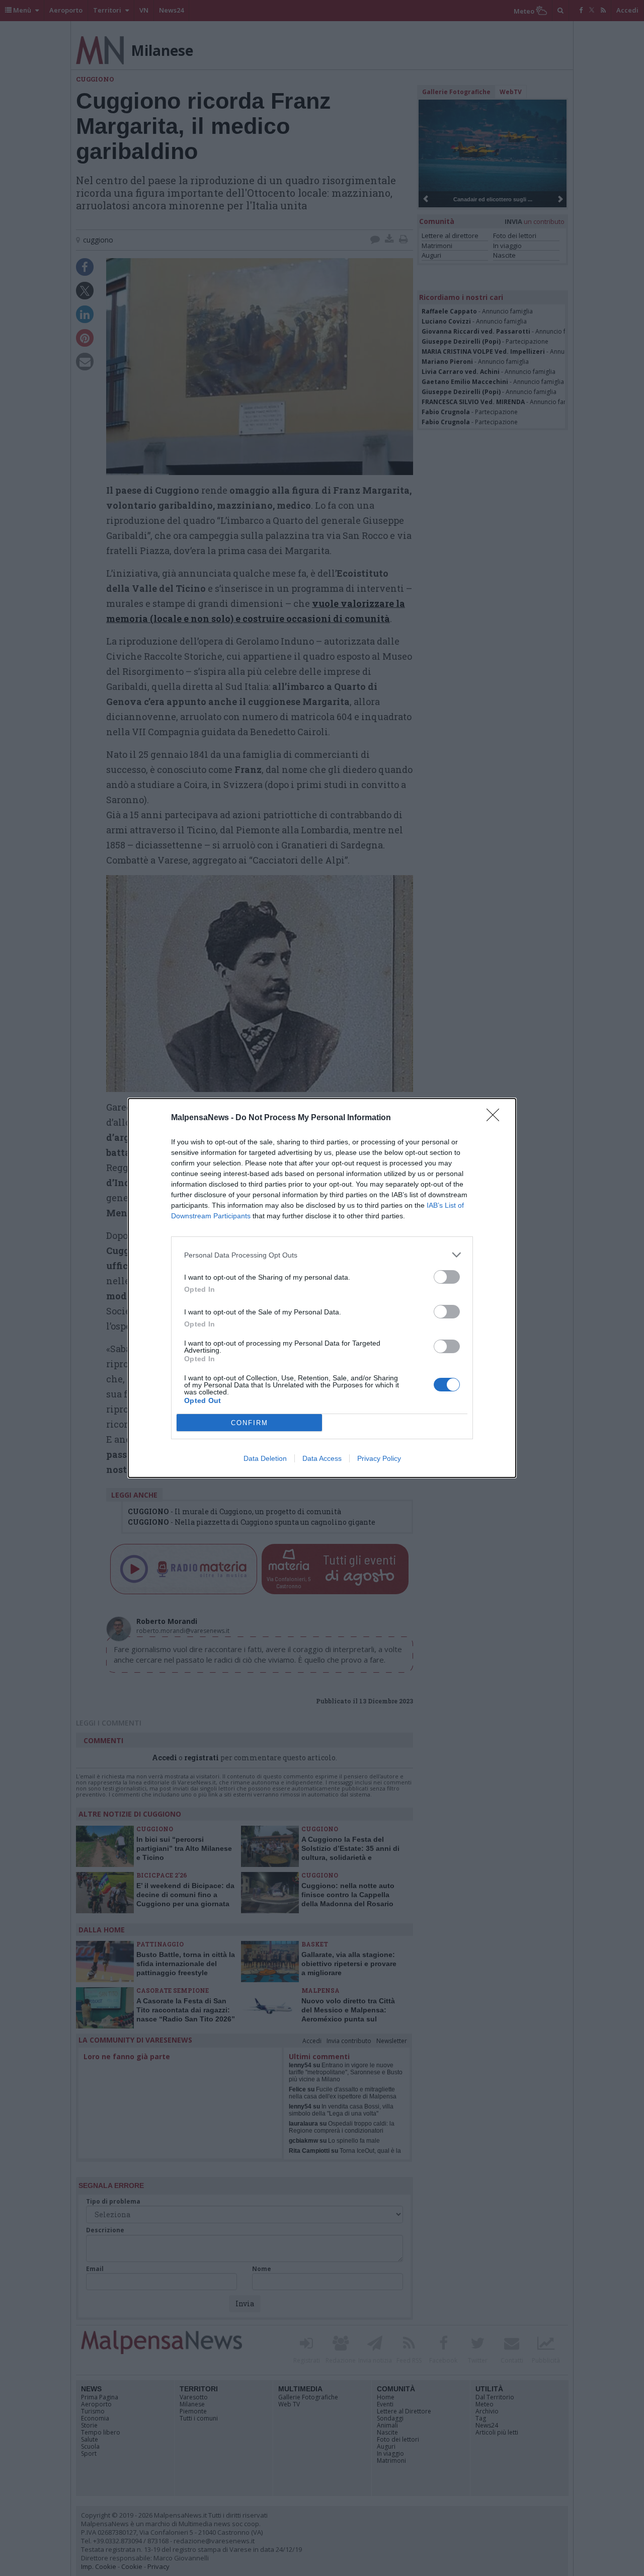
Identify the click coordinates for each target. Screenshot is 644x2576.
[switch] (447, 1277)
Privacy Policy (379, 1458)
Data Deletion (265, 1458)
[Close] (496, 1118)
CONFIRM (250, 1423)
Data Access (322, 1458)
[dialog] (322, 1288)
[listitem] (322, 1255)
